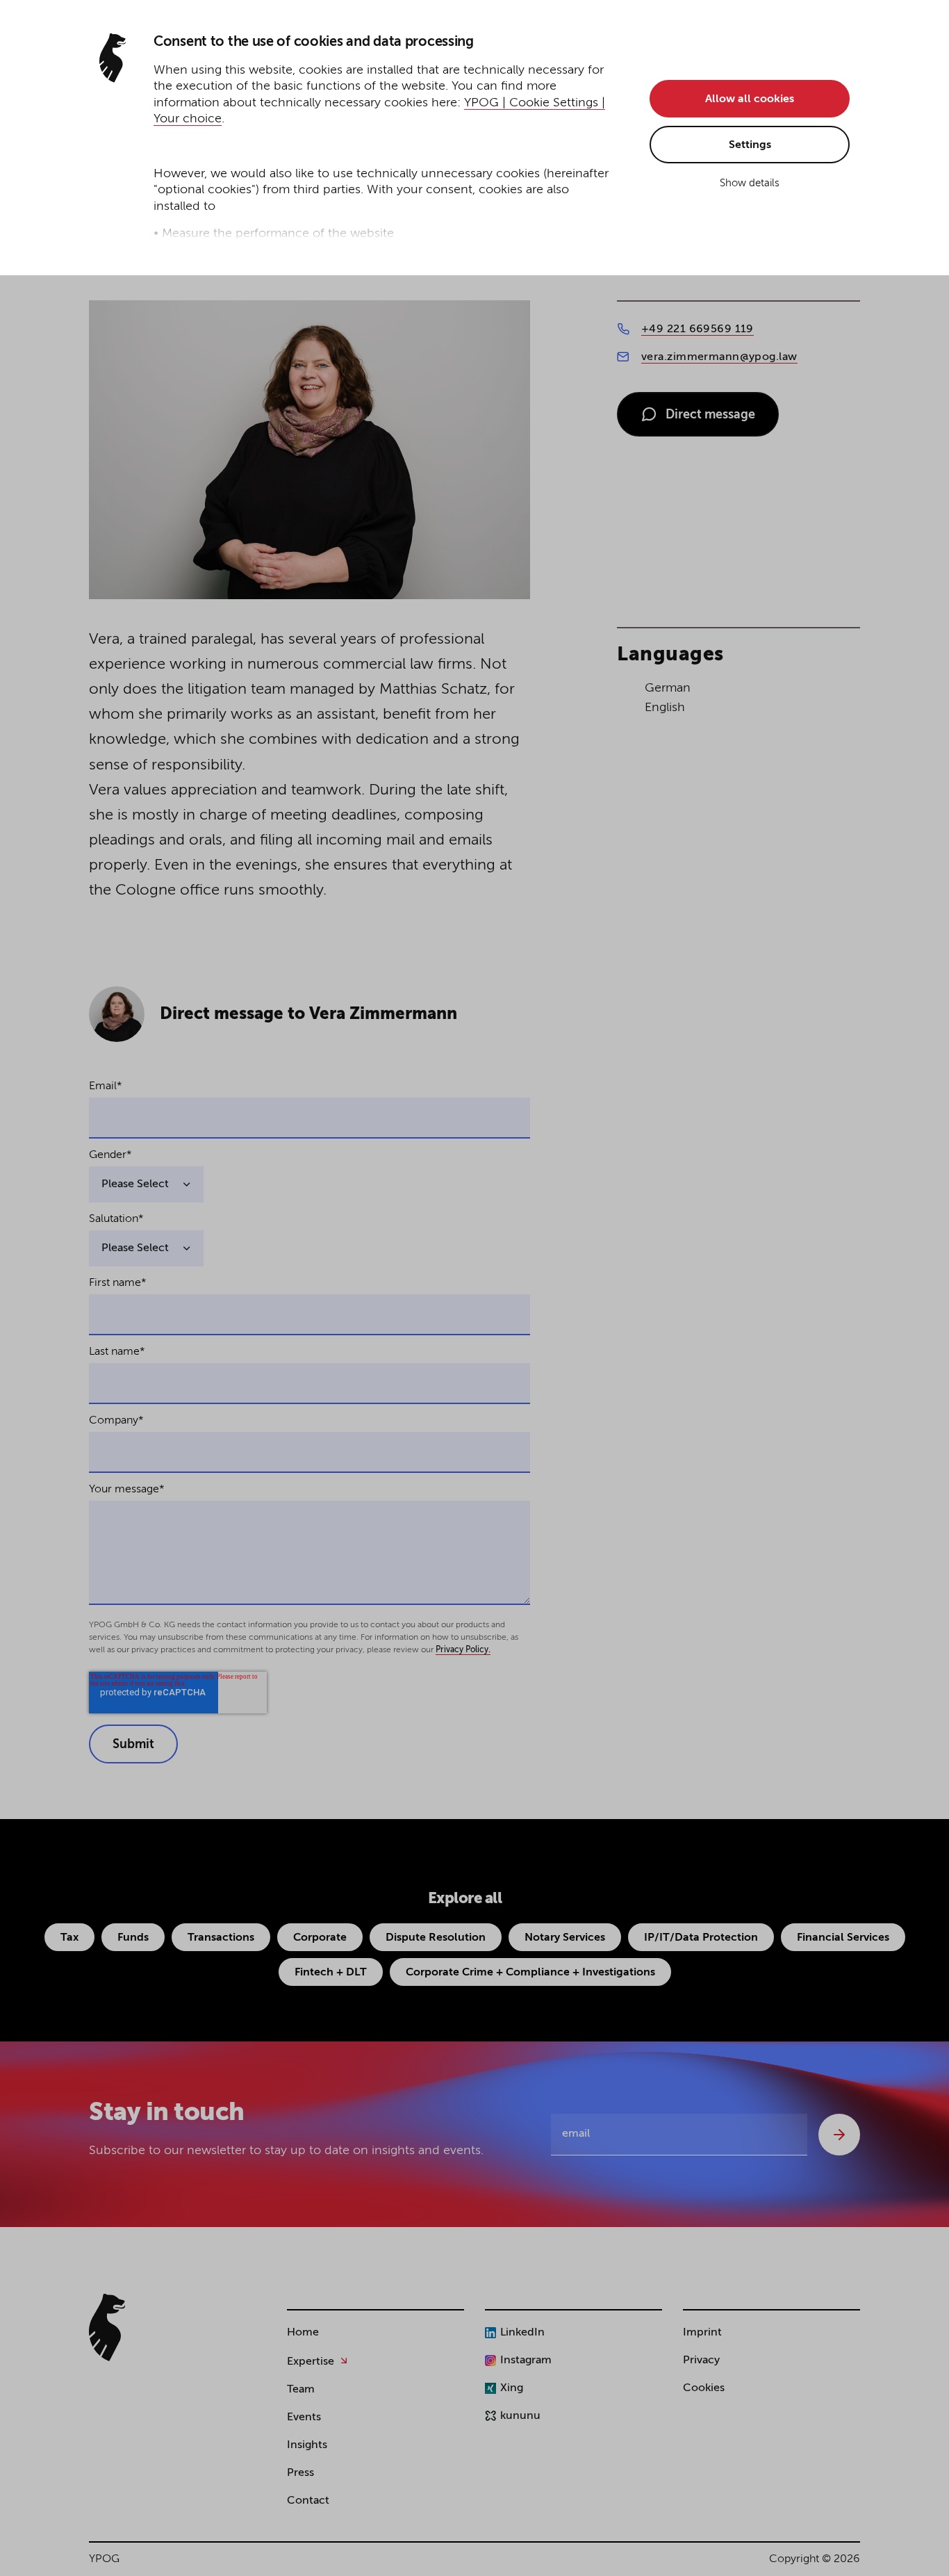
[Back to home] (107, 2328)
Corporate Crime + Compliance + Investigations (530, 1973)
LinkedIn (522, 2333)
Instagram (526, 2361)
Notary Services (565, 1938)
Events (304, 2418)
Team (301, 2390)
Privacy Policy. (463, 1650)
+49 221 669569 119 (698, 329)
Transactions (221, 1938)
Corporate (320, 1938)
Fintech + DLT (331, 1973)
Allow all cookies (750, 99)
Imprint (702, 2333)
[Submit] (839, 2135)
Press (300, 2473)
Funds (133, 1938)
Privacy (701, 2361)
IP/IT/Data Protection (701, 1938)
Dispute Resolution (436, 1938)
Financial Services (843, 1938)
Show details (750, 183)
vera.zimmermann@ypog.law (719, 357)
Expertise (311, 2362)
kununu (520, 2416)
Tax (69, 1938)
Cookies (704, 2388)
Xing (512, 2388)
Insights (307, 2445)
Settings (750, 145)
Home (303, 2333)
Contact (308, 2501)
